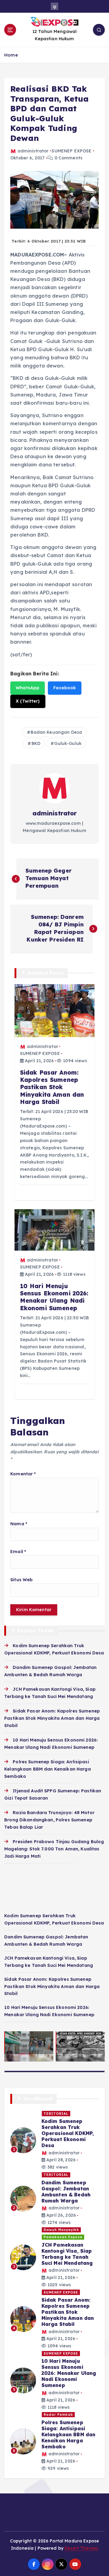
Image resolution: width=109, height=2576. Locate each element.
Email (18, 1552)
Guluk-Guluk (68, 743)
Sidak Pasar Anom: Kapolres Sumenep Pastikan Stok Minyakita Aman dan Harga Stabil (52, 1718)
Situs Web (21, 1580)
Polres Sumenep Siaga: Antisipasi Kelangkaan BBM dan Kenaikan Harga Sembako (48, 1769)
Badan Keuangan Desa (56, 732)
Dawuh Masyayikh (61, 2230)
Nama (19, 1524)
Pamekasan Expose (63, 2237)
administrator (33, 151)
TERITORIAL (56, 2114)
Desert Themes (81, 2548)
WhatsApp (28, 688)
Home (11, 55)
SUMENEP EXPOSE (71, 151)
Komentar (23, 1474)
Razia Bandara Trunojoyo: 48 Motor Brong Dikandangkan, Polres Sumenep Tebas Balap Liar (49, 1820)
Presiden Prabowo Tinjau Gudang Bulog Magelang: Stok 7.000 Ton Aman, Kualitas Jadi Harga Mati (54, 1849)
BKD (36, 743)
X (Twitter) (28, 701)
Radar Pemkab (58, 2414)
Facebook (65, 688)
